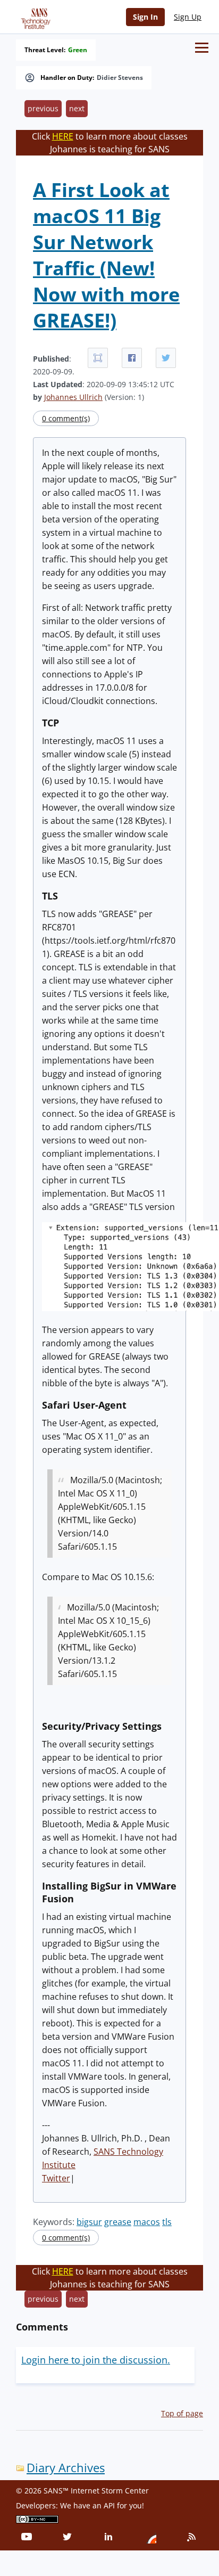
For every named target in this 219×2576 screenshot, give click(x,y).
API (109, 2505)
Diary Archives (66, 2468)
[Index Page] (34, 17)
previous (43, 108)
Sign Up (188, 17)
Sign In (145, 17)
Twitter (56, 2178)
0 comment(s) (66, 418)
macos (147, 2222)
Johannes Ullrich (73, 397)
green (78, 50)
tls (167, 2222)
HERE (63, 136)
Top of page (182, 2413)
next (77, 108)
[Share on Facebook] (132, 358)
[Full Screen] (98, 358)
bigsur (89, 2222)
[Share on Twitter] (166, 358)
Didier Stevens (120, 78)
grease (118, 2222)
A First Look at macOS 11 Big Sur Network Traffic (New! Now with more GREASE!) (106, 255)
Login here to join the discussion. (96, 2360)
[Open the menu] (202, 48)
